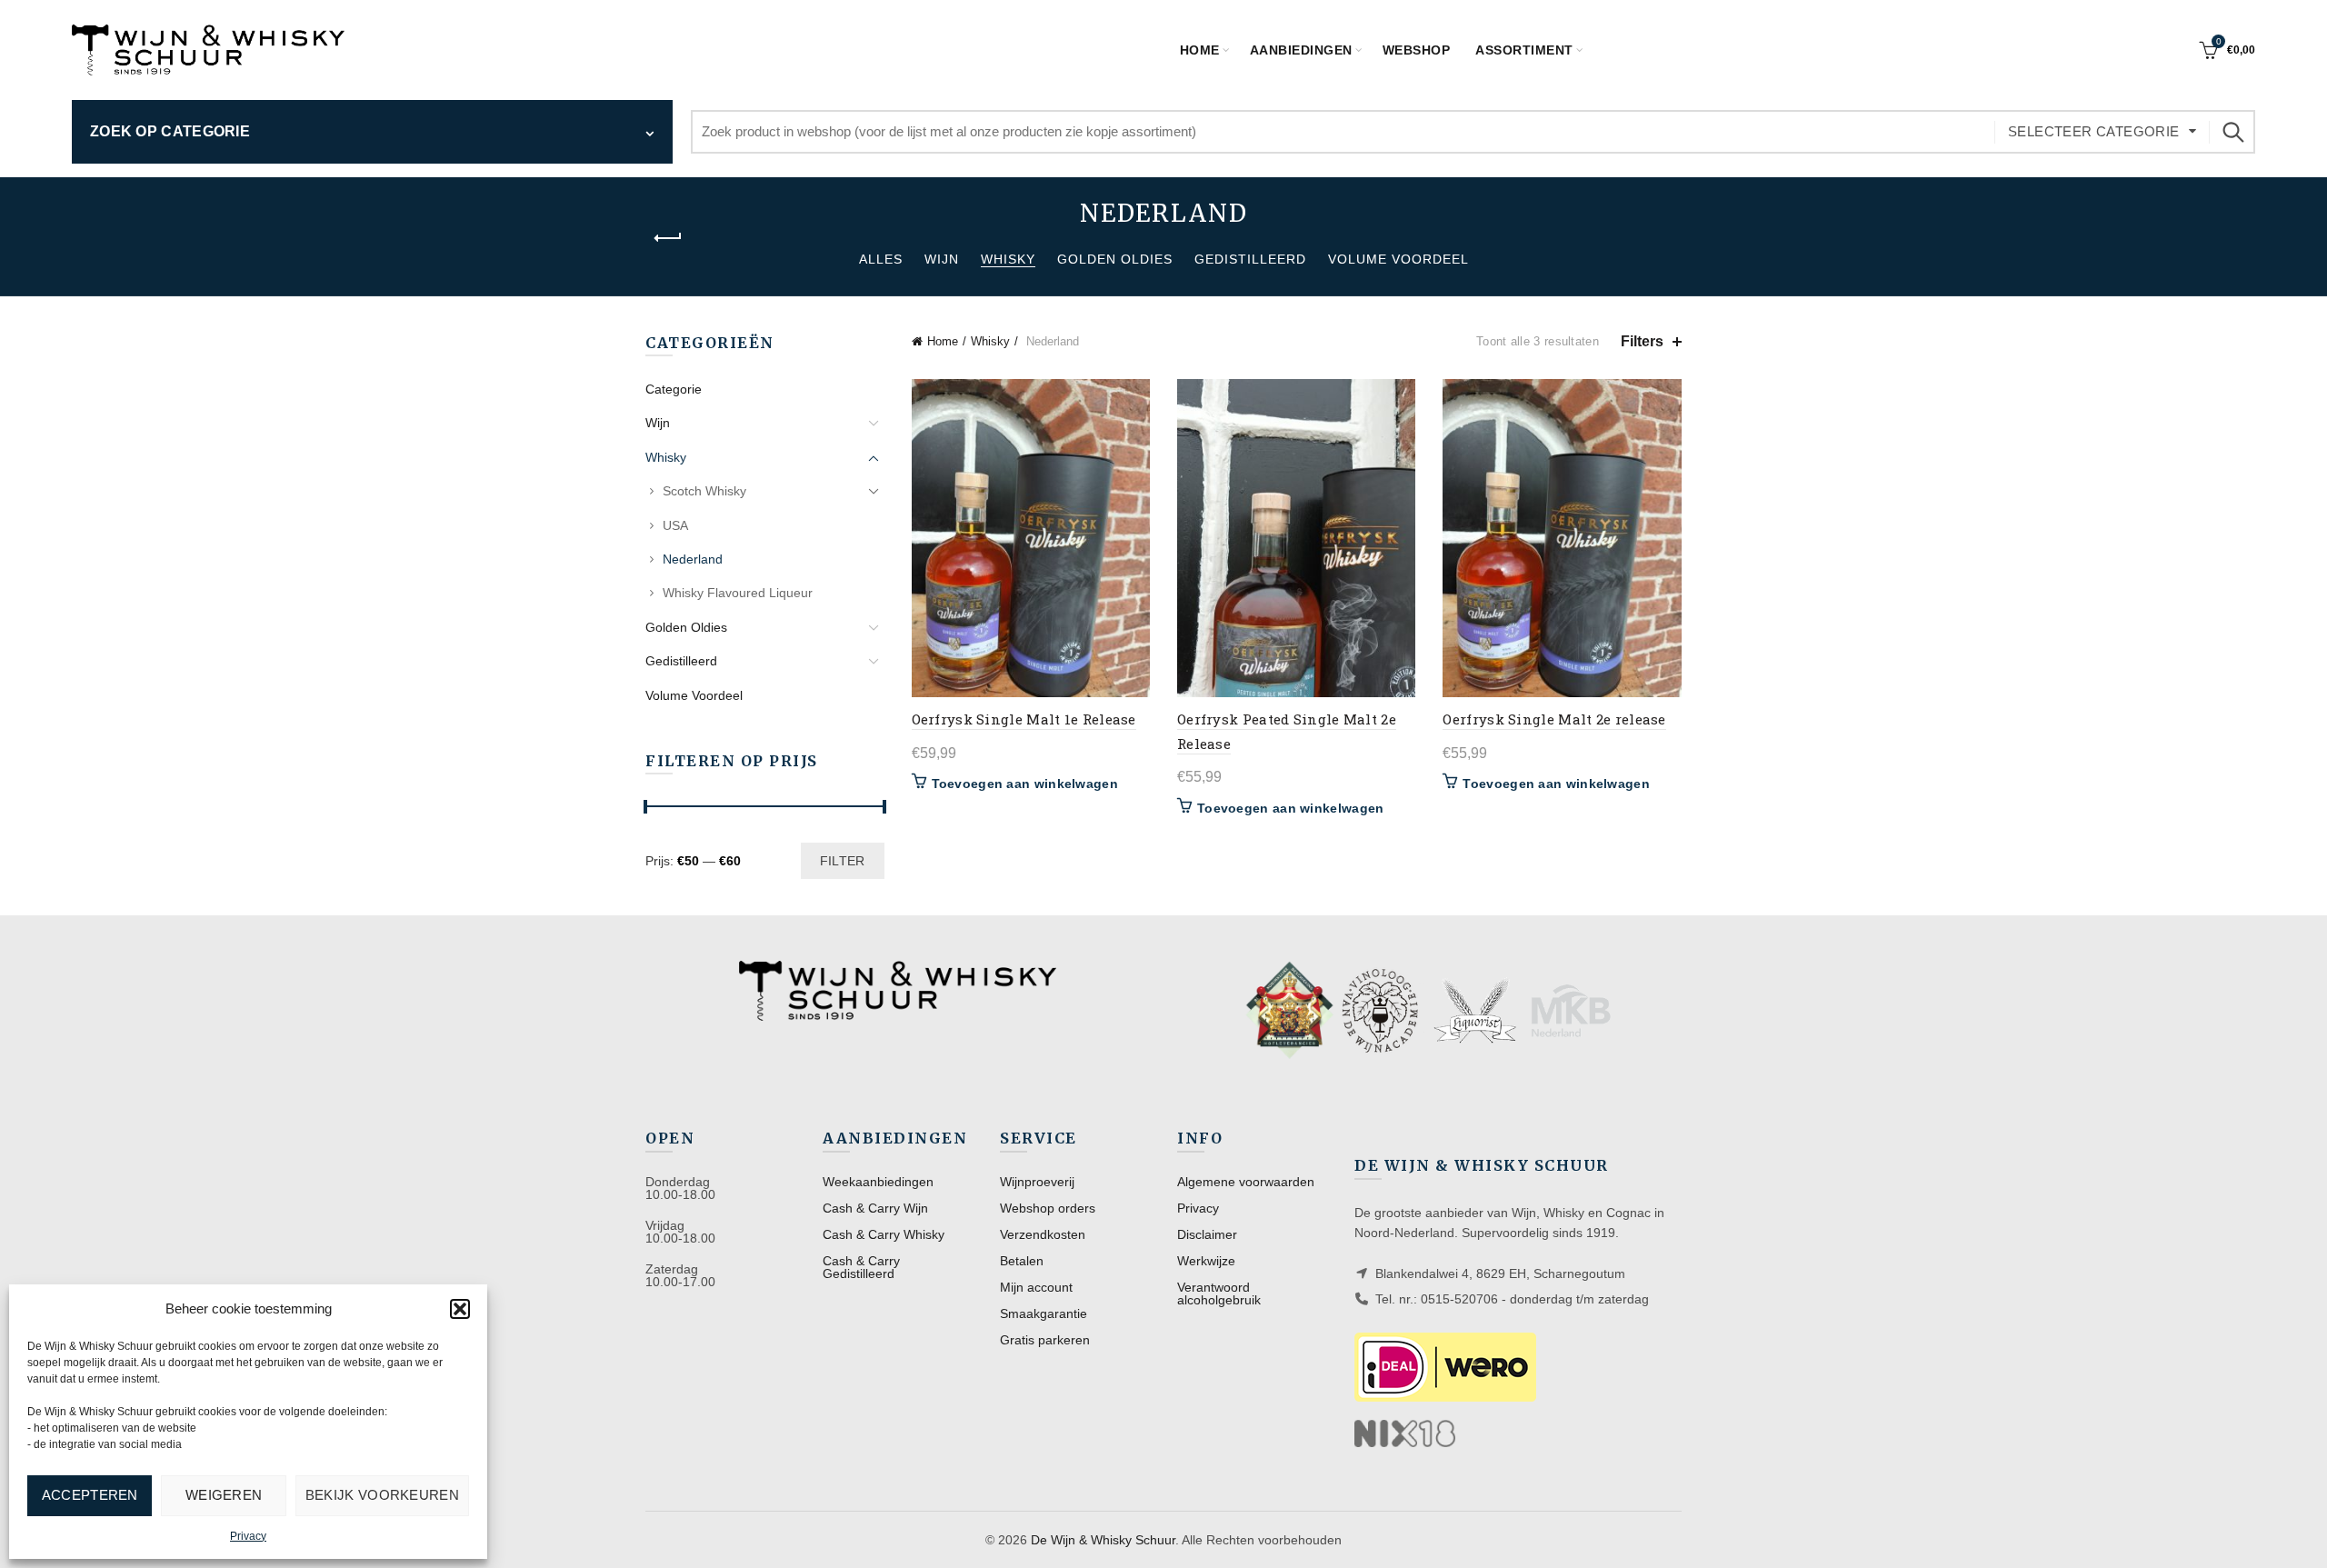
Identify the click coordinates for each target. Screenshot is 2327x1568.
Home (1200, 50)
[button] (460, 1309)
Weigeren (224, 1495)
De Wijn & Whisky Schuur (1103, 1540)
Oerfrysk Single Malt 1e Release (1024, 719)
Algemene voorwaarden (1246, 1182)
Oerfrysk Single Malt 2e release (1554, 719)
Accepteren (90, 1495)
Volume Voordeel (1398, 259)
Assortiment (1524, 50)
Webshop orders (1048, 1208)
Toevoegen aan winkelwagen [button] (1025, 784)
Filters (1642, 341)
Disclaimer (1207, 1234)
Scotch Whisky (704, 491)
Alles (881, 259)
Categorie (674, 389)
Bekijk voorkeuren (382, 1495)
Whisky (1008, 259)
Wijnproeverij (1037, 1182)
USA (675, 525)
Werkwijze (1206, 1261)
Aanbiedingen (1301, 50)
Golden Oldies (1115, 259)
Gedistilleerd (1250, 259)
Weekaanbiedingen (878, 1182)
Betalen (1022, 1261)
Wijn (942, 259)
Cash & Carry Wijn (875, 1208)
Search (2232, 132)
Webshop (1417, 50)
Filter (843, 861)
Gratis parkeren (1045, 1340)
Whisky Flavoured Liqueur (738, 593)
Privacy (248, 1536)
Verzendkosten (1043, 1234)
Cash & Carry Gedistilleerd (861, 1267)
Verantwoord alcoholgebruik (1219, 1293)
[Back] (668, 238)
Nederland (693, 559)
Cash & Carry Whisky (884, 1234)
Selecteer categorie (2094, 131)
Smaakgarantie (1044, 1313)
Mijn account (1036, 1287)
